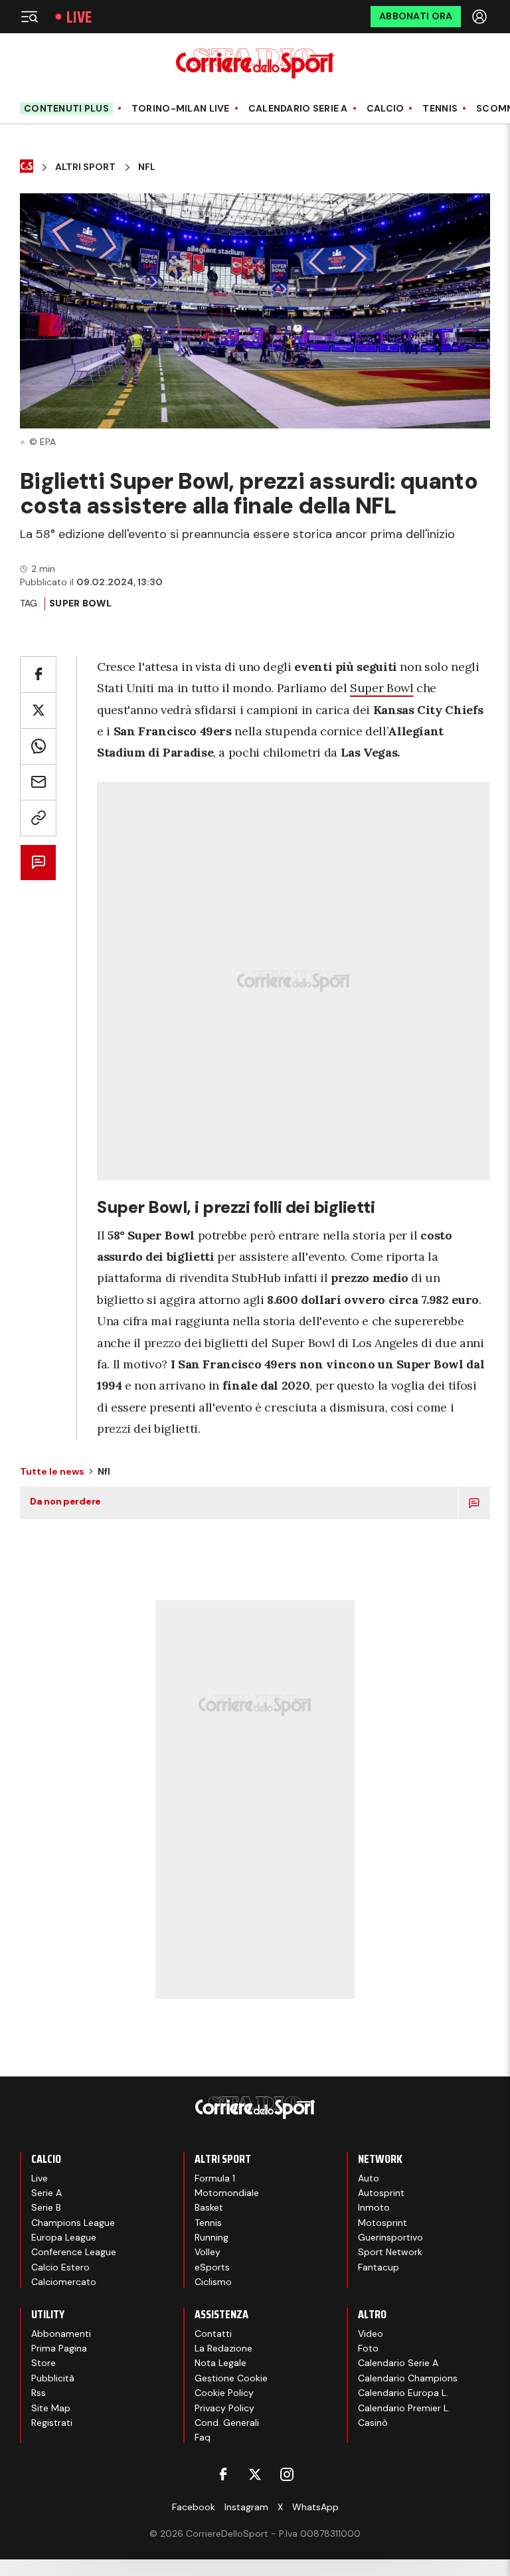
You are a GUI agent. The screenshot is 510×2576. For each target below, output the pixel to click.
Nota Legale (220, 2363)
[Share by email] (38, 782)
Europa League (64, 2237)
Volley (208, 2252)
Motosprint (382, 2223)
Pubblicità (53, 2378)
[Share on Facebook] (38, 675)
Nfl (147, 167)
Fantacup (379, 2267)
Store (43, 2363)
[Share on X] (38, 710)
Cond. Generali (227, 2423)
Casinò (373, 2423)
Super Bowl (382, 688)
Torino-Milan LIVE (181, 109)
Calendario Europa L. (403, 2393)
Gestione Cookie (231, 2378)
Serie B (46, 2207)
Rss (39, 2393)
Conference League (74, 2252)
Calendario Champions (408, 2378)
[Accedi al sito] (481, 17)
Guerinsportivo (390, 2237)
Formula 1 (215, 2178)
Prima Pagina (59, 2348)
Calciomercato (64, 2282)
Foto (368, 2348)
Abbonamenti (61, 2334)
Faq (203, 2437)
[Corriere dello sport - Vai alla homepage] (255, 63)
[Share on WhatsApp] (38, 746)
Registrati (52, 2423)
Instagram (246, 2507)
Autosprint (381, 2193)
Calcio (385, 109)
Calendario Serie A (298, 109)
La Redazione (223, 2348)
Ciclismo (213, 2282)
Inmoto (374, 2207)
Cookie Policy (224, 2393)
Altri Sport (85, 167)
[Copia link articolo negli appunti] (38, 818)
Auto (369, 2178)
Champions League (73, 2223)
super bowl (80, 603)
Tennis (440, 109)
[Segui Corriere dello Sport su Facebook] (223, 2474)
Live (79, 17)
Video (371, 2334)
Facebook (194, 2507)
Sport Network (390, 2252)
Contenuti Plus (66, 108)
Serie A (46, 2193)
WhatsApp (315, 2507)
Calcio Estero (60, 2267)
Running (212, 2237)
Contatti (213, 2334)
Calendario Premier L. (404, 2408)
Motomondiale (227, 2193)
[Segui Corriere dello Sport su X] (255, 2474)
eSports (212, 2267)
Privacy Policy (224, 2408)
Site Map (51, 2408)
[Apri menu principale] (29, 17)
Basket (209, 2207)
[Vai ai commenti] (38, 863)
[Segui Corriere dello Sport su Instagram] (287, 2474)
